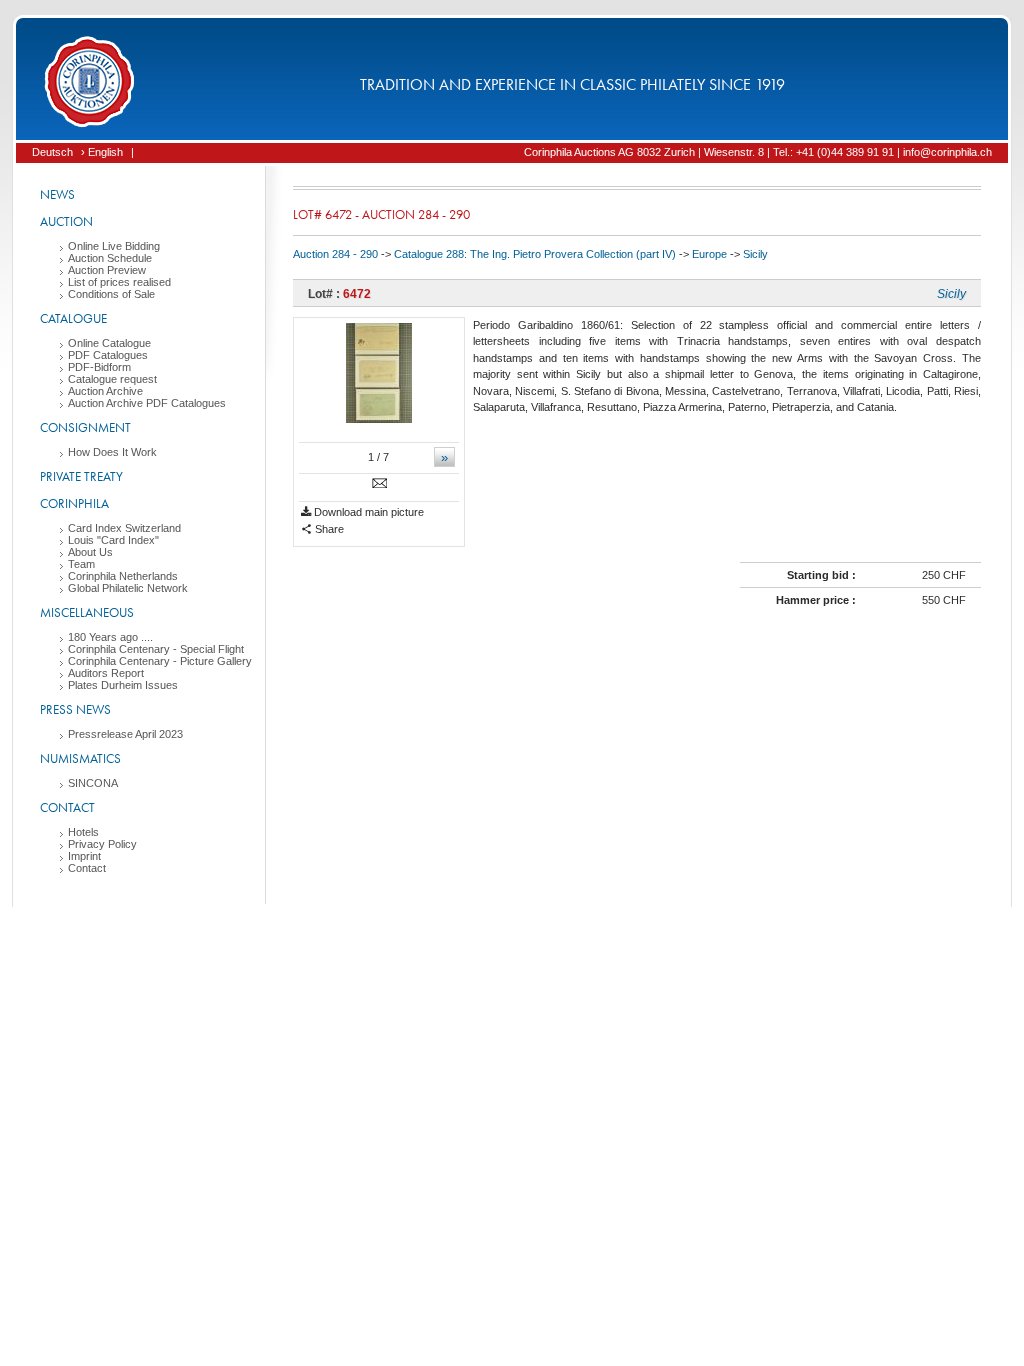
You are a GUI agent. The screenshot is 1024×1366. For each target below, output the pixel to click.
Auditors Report (106, 673)
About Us (90, 552)
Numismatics (80, 758)
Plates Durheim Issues (123, 685)
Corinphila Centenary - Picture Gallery (160, 661)
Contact (67, 807)
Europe (709, 254)
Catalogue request (112, 379)
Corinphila (74, 503)
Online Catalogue (109, 343)
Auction (66, 221)
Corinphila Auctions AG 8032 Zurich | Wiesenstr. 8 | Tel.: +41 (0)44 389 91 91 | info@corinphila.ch (758, 152)
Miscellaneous (87, 612)
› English (102, 152)
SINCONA (93, 783)
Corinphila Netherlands (123, 576)
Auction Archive (105, 391)
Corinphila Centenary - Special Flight (156, 649)
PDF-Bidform (99, 367)
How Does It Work (112, 452)
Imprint (84, 856)
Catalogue (73, 318)
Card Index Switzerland (124, 528)
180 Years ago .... (110, 637)
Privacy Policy (102, 844)
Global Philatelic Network (128, 588)
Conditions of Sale (111, 294)
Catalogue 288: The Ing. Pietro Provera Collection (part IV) (535, 254)
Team (81, 564)
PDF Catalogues (108, 355)
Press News (75, 709)
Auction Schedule (110, 258)
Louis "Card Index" (113, 540)
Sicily (755, 254)
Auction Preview (107, 270)
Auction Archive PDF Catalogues (147, 403)
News (57, 194)
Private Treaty (81, 476)
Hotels (83, 832)
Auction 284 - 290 (335, 254)
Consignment (85, 427)
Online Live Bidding (114, 246)
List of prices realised (119, 282)
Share (328, 529)
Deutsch (52, 152)
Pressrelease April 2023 (125, 734)
